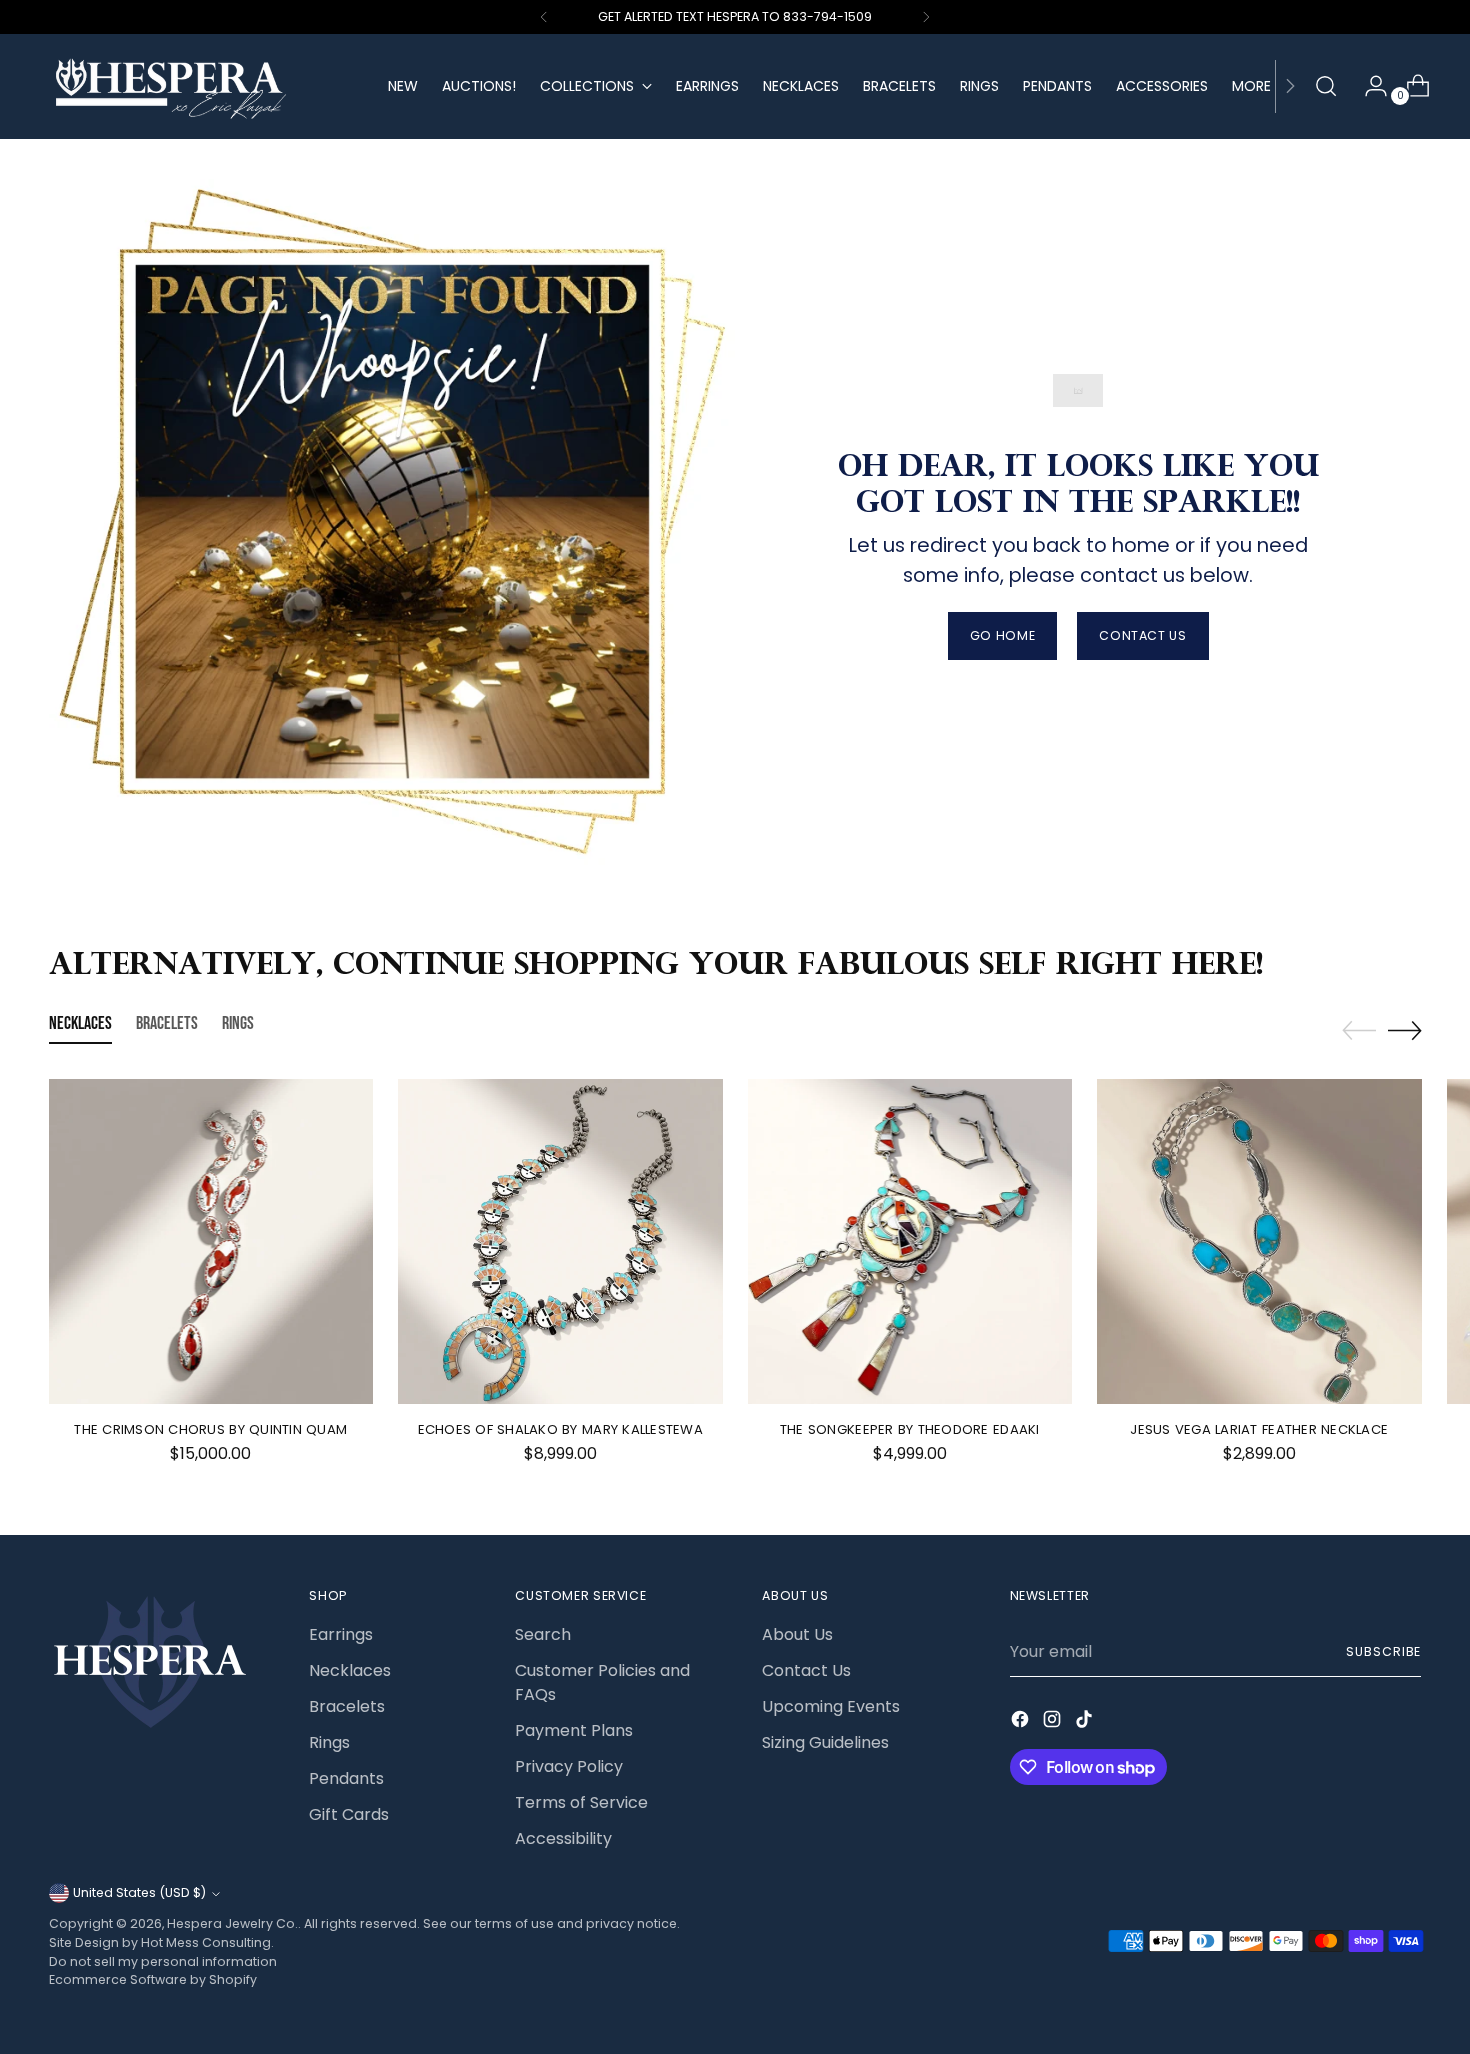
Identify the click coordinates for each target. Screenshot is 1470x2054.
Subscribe (1383, 1651)
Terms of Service (581, 1802)
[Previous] (544, 17)
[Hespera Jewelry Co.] (204, 86)
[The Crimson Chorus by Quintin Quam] (211, 1241)
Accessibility (563, 1838)
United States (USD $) (139, 1892)
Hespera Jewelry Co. (232, 1923)
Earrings (341, 1634)
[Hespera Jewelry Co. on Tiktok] (1086, 1722)
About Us (797, 1634)
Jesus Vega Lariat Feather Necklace (1259, 1429)
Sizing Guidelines (825, 1742)
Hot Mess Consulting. (207, 1942)
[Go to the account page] (1368, 86)
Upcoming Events (831, 1706)
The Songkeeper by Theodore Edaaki (910, 1429)
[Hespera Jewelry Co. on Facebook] (1022, 1722)
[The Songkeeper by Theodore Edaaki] (910, 1241)
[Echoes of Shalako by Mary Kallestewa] (560, 1241)
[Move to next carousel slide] (1405, 1030)
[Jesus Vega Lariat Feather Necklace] (1259, 1241)
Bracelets (347, 1706)
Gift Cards (349, 1814)
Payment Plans (574, 1730)
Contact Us (806, 1670)
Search (543, 1634)
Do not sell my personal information (163, 1961)
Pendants (346, 1778)
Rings (329, 1742)
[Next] (926, 17)
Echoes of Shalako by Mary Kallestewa (560, 1429)
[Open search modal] (1326, 86)
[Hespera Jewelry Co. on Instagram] (1054, 1722)
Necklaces (350, 1670)
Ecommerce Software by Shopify (153, 1979)
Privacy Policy (569, 1766)
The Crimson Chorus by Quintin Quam (210, 1429)
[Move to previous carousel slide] (1359, 1031)
